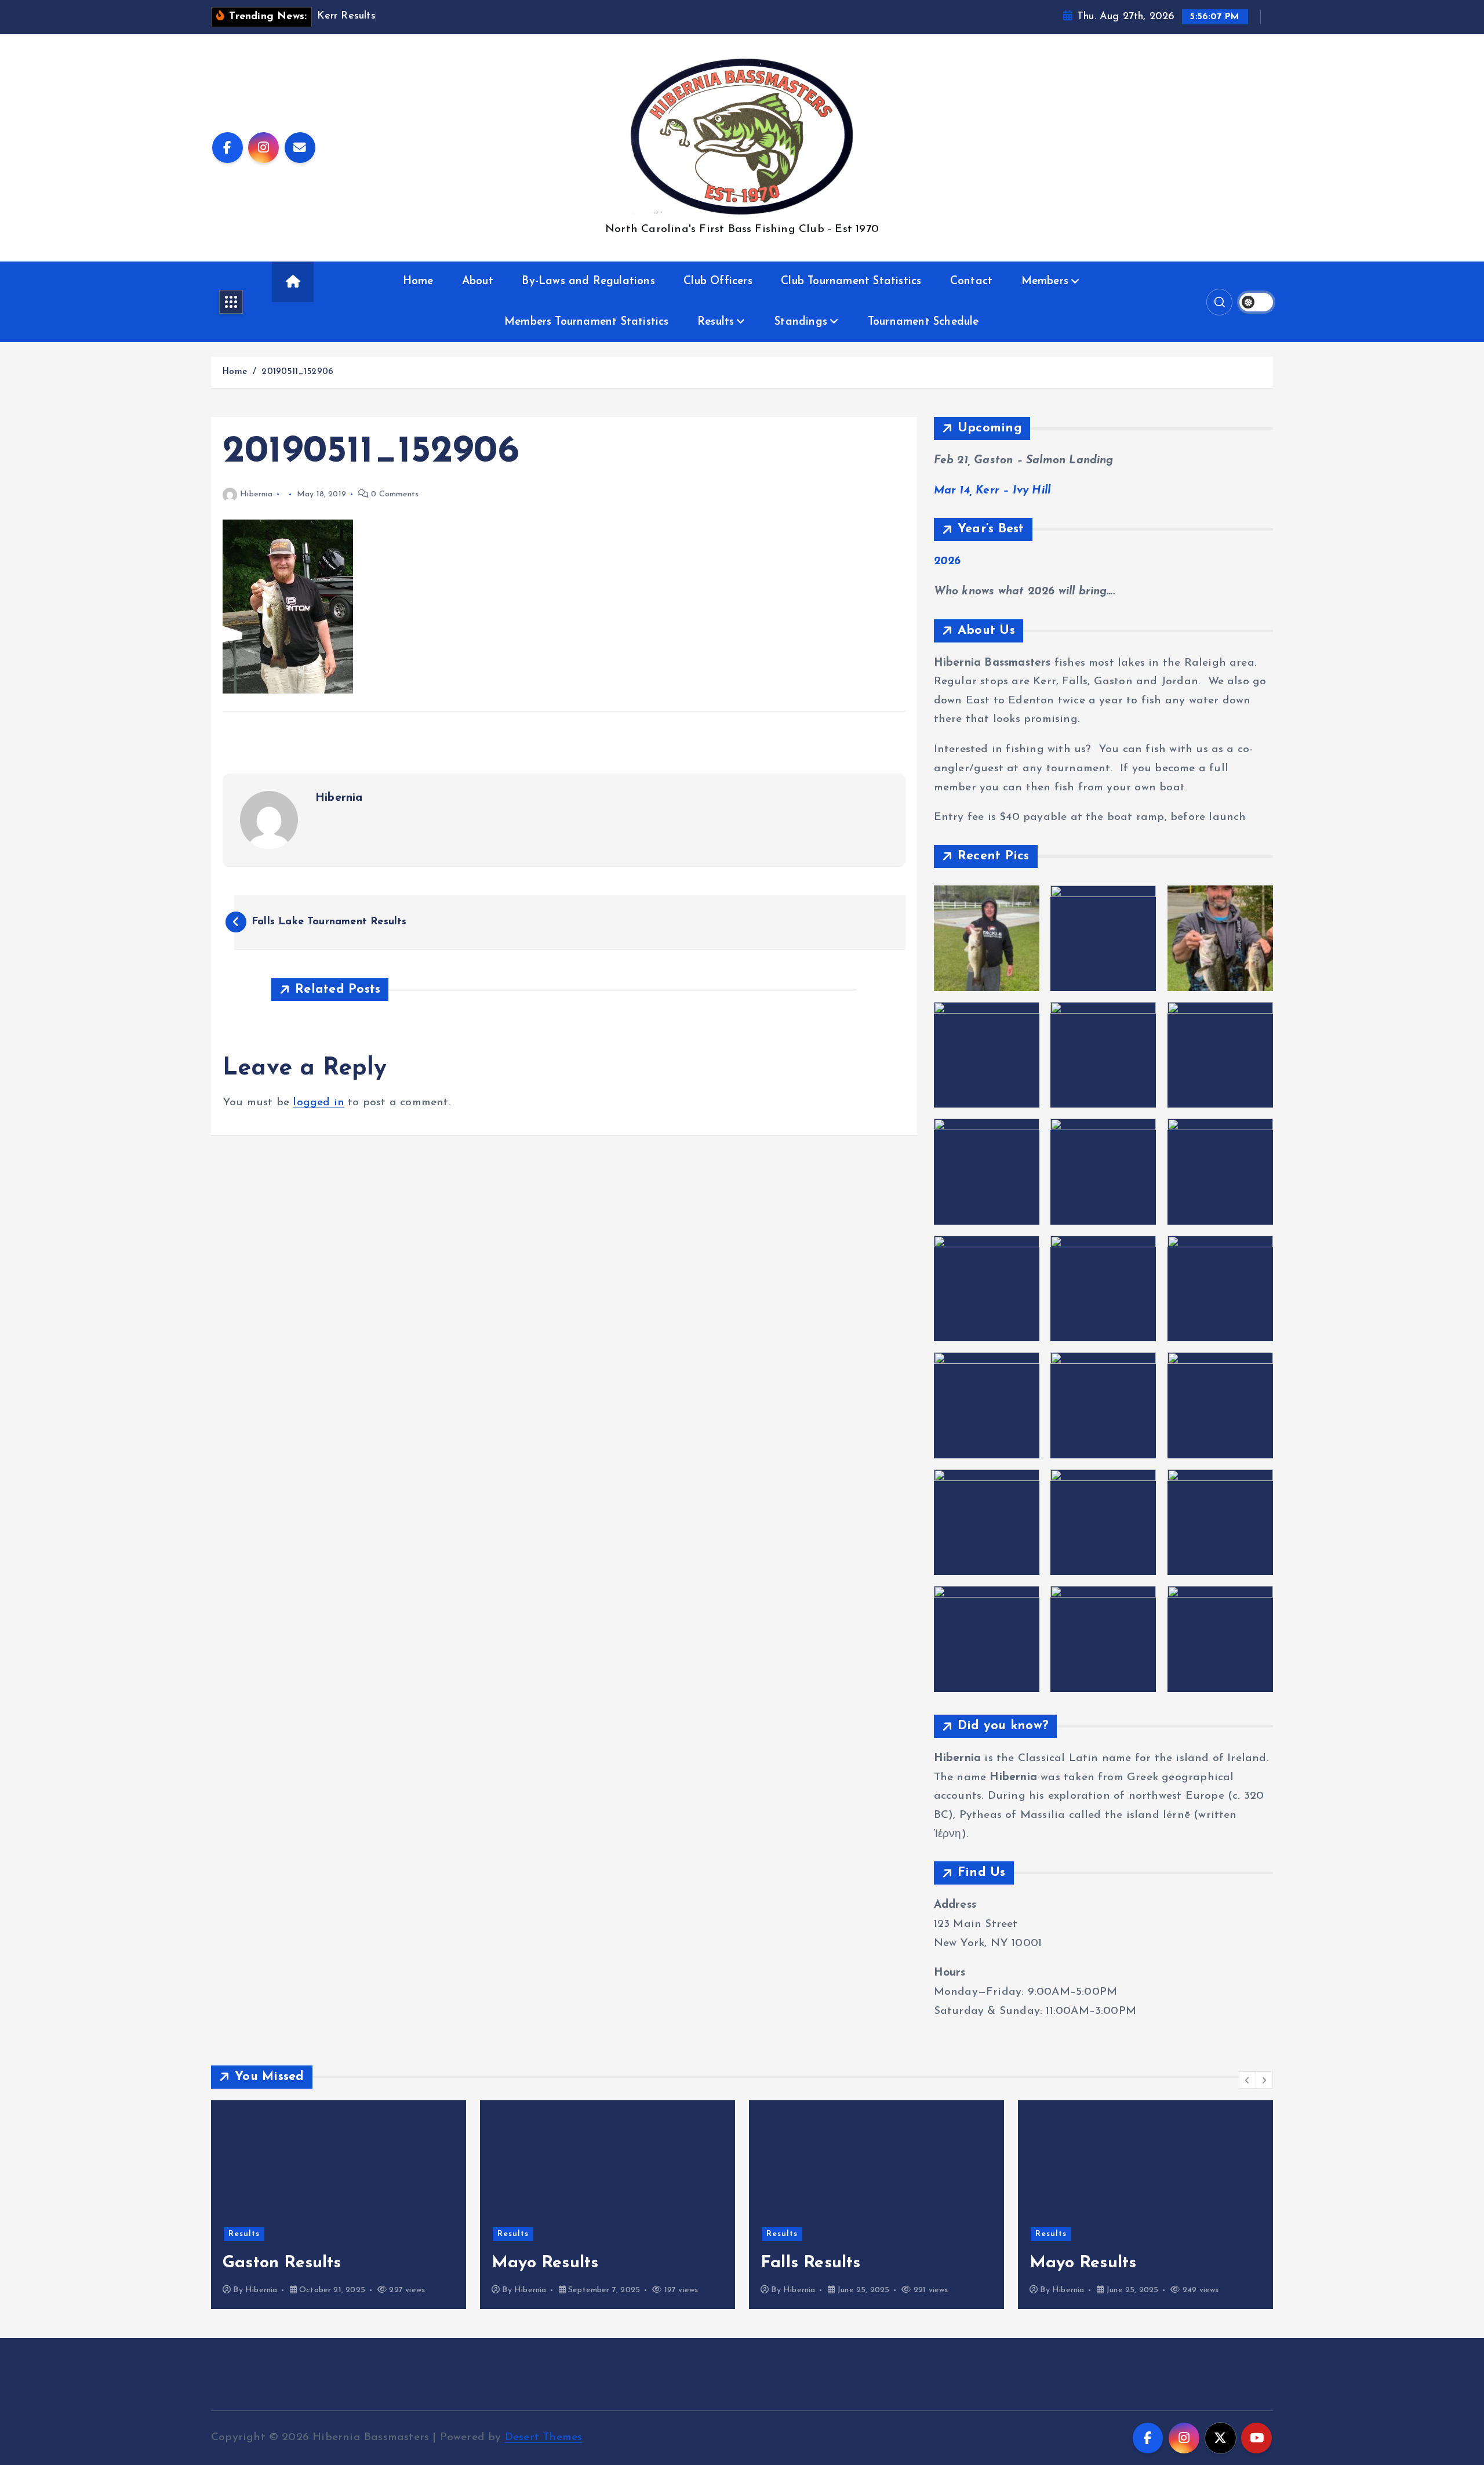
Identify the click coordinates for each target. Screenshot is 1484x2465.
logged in (319, 1103)
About (478, 282)
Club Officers (718, 282)
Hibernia (256, 494)
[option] (339, 2205)
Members (1045, 282)
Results (716, 322)
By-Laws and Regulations (588, 282)
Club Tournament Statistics (851, 282)
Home (418, 282)
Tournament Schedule (923, 322)
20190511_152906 (297, 372)
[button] (1247, 2080)
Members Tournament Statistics (587, 322)
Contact (971, 282)
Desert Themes (544, 2437)
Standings (801, 322)
